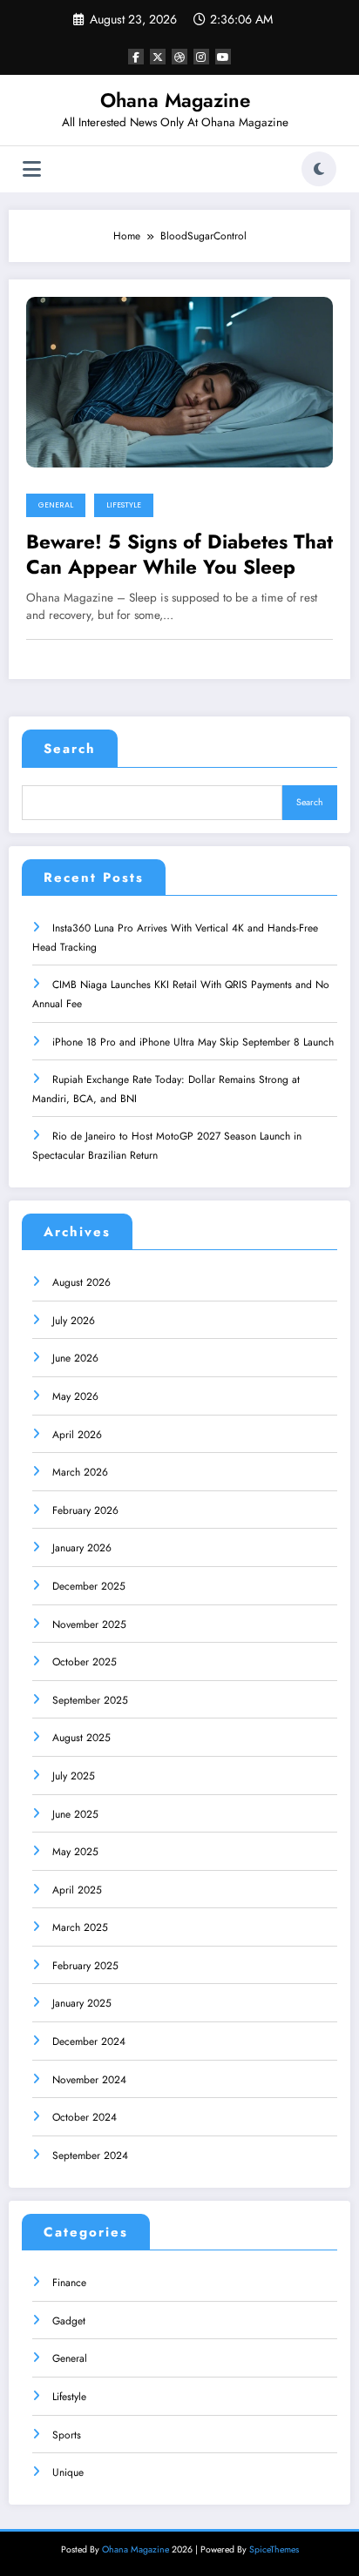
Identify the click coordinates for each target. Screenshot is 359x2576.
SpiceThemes (274, 2549)
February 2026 (85, 1510)
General (56, 505)
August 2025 (81, 1738)
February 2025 (85, 1966)
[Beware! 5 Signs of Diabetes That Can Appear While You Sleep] (179, 380)
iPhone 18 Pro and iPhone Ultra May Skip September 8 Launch (193, 1042)
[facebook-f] (136, 57)
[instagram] (201, 57)
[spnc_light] (319, 169)
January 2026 (82, 1548)
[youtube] (223, 57)
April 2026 (77, 1435)
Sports (67, 2435)
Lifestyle (124, 505)
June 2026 (75, 1358)
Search (70, 749)
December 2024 (89, 2041)
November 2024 (89, 2080)
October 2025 (85, 1662)
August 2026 (81, 1282)
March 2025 (80, 1927)
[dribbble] (179, 57)
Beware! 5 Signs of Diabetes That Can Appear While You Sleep (179, 555)
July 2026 (74, 1321)
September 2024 (90, 2156)
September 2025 (90, 1700)
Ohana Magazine (175, 100)
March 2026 (80, 1472)
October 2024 (85, 2117)
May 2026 (75, 1396)
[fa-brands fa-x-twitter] (158, 57)
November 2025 (89, 1624)
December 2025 (89, 1586)
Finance (69, 2283)
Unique (68, 2472)
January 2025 (82, 2003)
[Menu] (32, 169)
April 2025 (77, 1890)
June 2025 (75, 1814)
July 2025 (74, 1776)
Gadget (69, 2321)
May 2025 (75, 1852)
